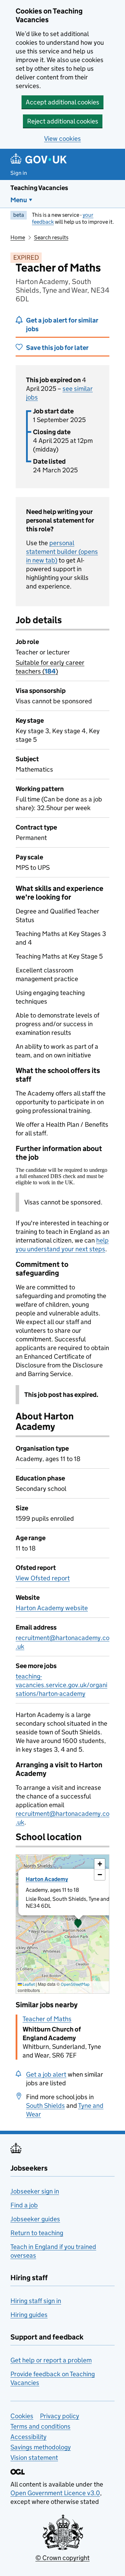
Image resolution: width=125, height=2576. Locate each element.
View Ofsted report (43, 1578)
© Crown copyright (62, 2558)
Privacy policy (60, 2416)
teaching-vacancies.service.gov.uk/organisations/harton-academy (61, 1685)
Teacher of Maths (47, 2019)
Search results (51, 237)
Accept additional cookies (62, 102)
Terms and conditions (40, 2426)
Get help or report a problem (51, 2360)
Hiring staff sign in (36, 2301)
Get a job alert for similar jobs (62, 325)
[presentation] (62, 1924)
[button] (78, 1924)
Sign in (19, 173)
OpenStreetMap (75, 1984)
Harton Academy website (52, 1608)
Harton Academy (47, 1879)
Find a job (24, 2205)
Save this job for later (57, 348)
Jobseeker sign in (35, 2191)
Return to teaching (37, 2233)
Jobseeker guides (35, 2219)
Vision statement (34, 2458)
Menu (19, 200)
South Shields (45, 2106)
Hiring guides (29, 2315)
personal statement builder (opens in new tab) (62, 552)
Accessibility (28, 2437)
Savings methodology (41, 2447)
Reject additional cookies (63, 121)
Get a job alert (46, 2074)
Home (18, 237)
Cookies (22, 2416)
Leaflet (28, 1984)
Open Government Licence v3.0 (55, 2493)
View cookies (62, 139)
